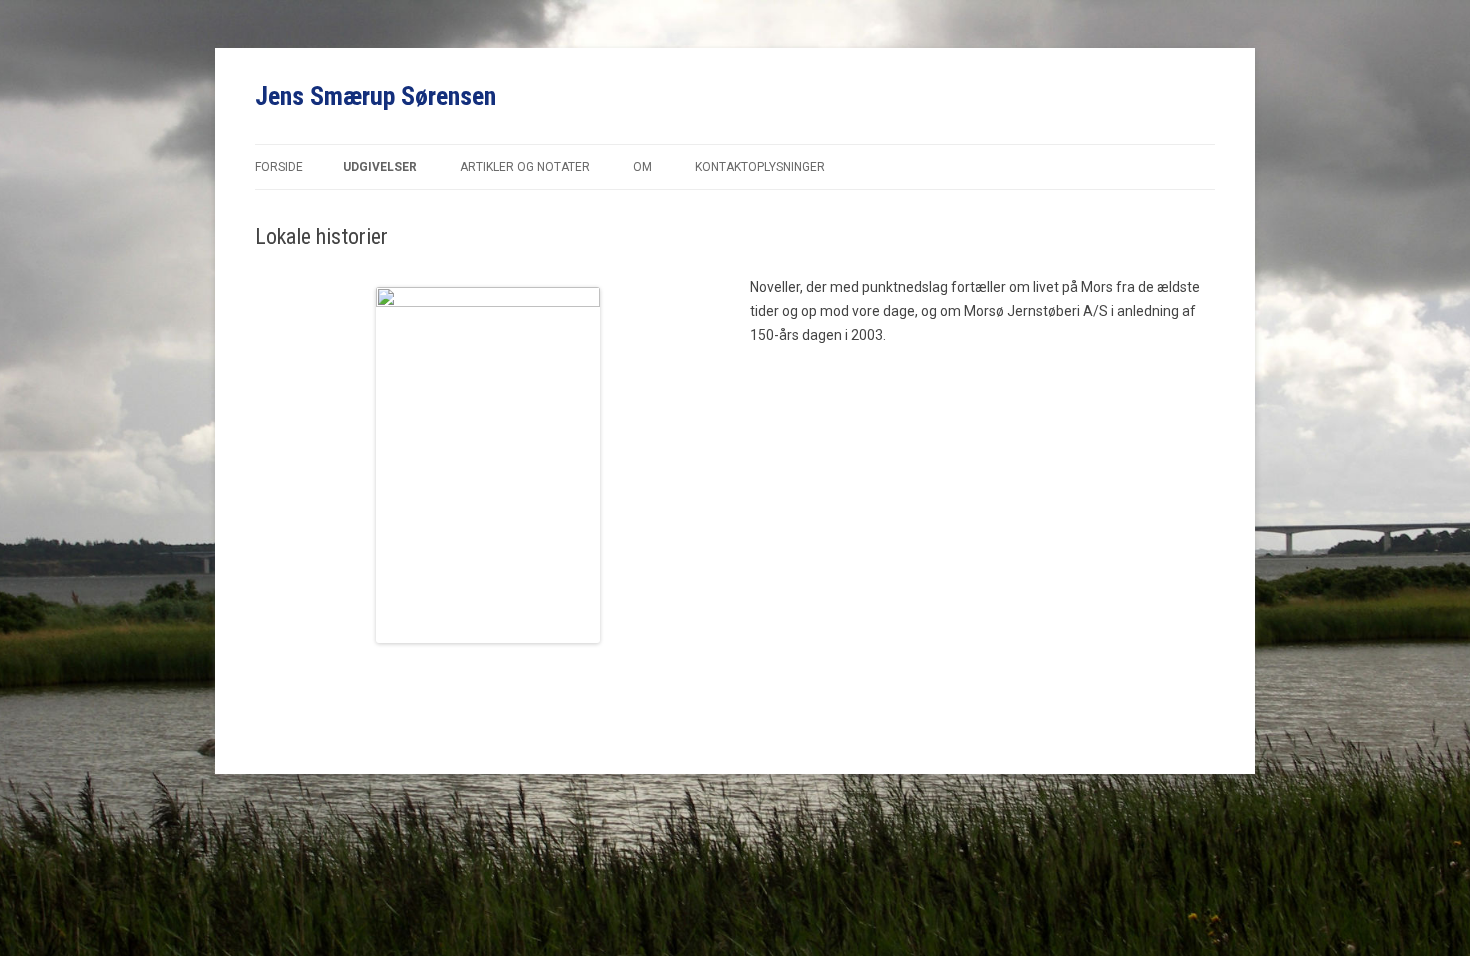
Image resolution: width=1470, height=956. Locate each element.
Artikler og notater (525, 167)
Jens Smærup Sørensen (375, 96)
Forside (279, 167)
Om (642, 167)
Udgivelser (380, 167)
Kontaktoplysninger (760, 167)
